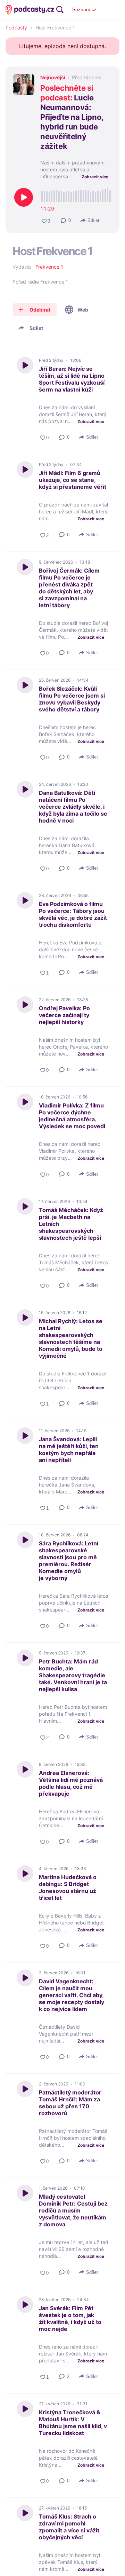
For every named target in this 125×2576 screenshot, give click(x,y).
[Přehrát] (24, 197)
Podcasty (16, 28)
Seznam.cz (84, 9)
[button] (66, 221)
